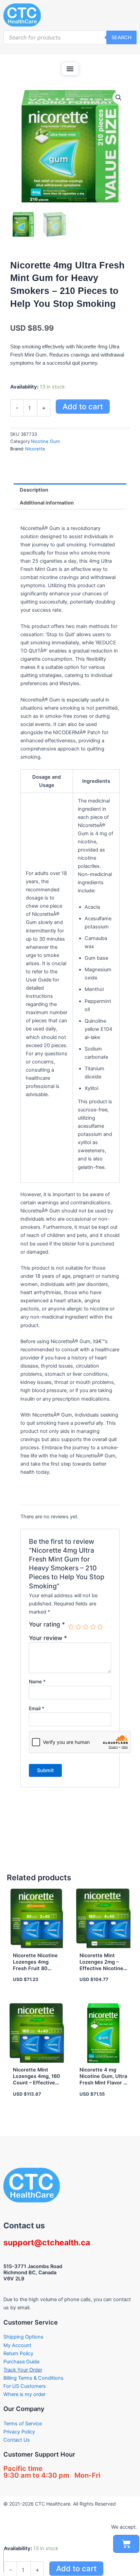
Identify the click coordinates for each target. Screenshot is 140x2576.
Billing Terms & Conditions (33, 2378)
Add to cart (83, 407)
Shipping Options (23, 2337)
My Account (17, 2345)
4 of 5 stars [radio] (93, 1627)
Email (37, 1708)
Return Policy (18, 2354)
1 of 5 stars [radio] (71, 1627)
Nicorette (35, 449)
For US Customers (25, 2386)
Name (37, 1681)
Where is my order (24, 2394)
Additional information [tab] (47, 503)
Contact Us (17, 2440)
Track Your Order (23, 2370)
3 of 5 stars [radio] (86, 1627)
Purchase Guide (21, 2362)
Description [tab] (34, 490)
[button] (70, 69)
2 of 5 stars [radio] (78, 1627)
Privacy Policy (19, 2432)
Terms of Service (23, 2424)
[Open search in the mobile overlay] (70, 37)
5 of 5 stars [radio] (100, 1627)
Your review (48, 1638)
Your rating (47, 1624)
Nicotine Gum (45, 441)
